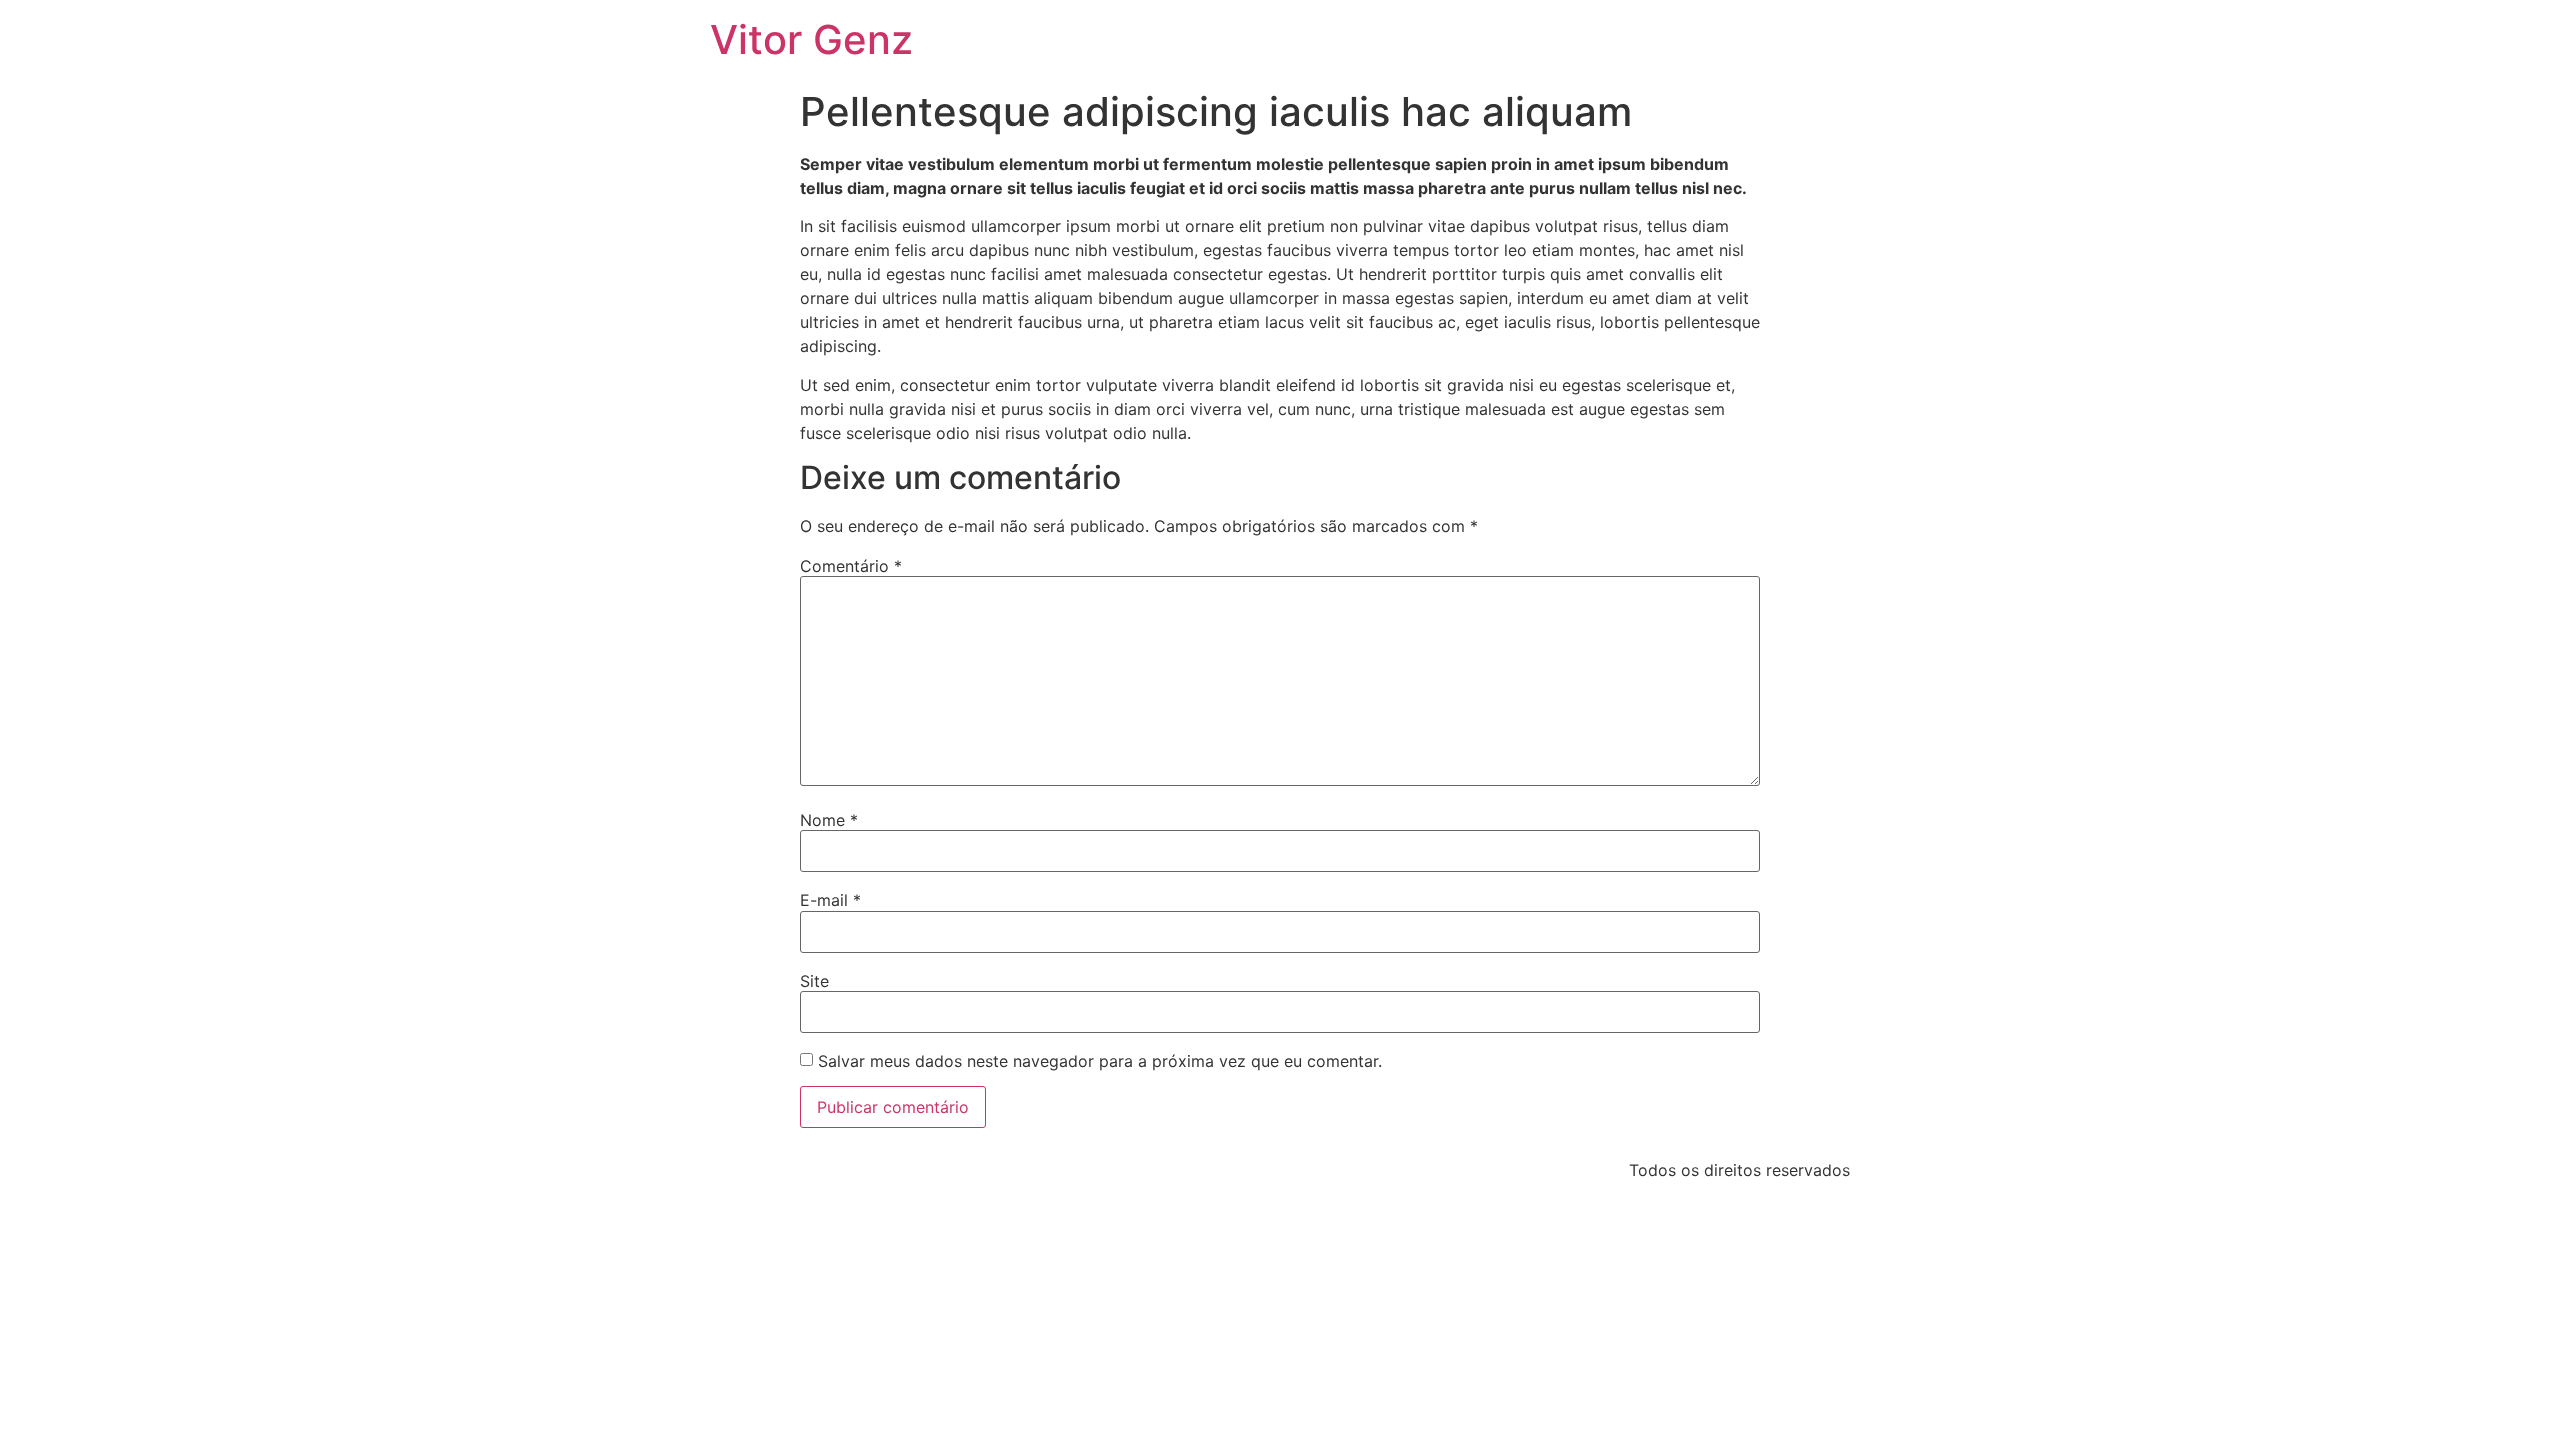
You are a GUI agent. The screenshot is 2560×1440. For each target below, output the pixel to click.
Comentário (851, 566)
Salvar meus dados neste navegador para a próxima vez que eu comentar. (1100, 1061)
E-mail (830, 900)
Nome (829, 820)
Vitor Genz (811, 39)
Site (814, 981)
